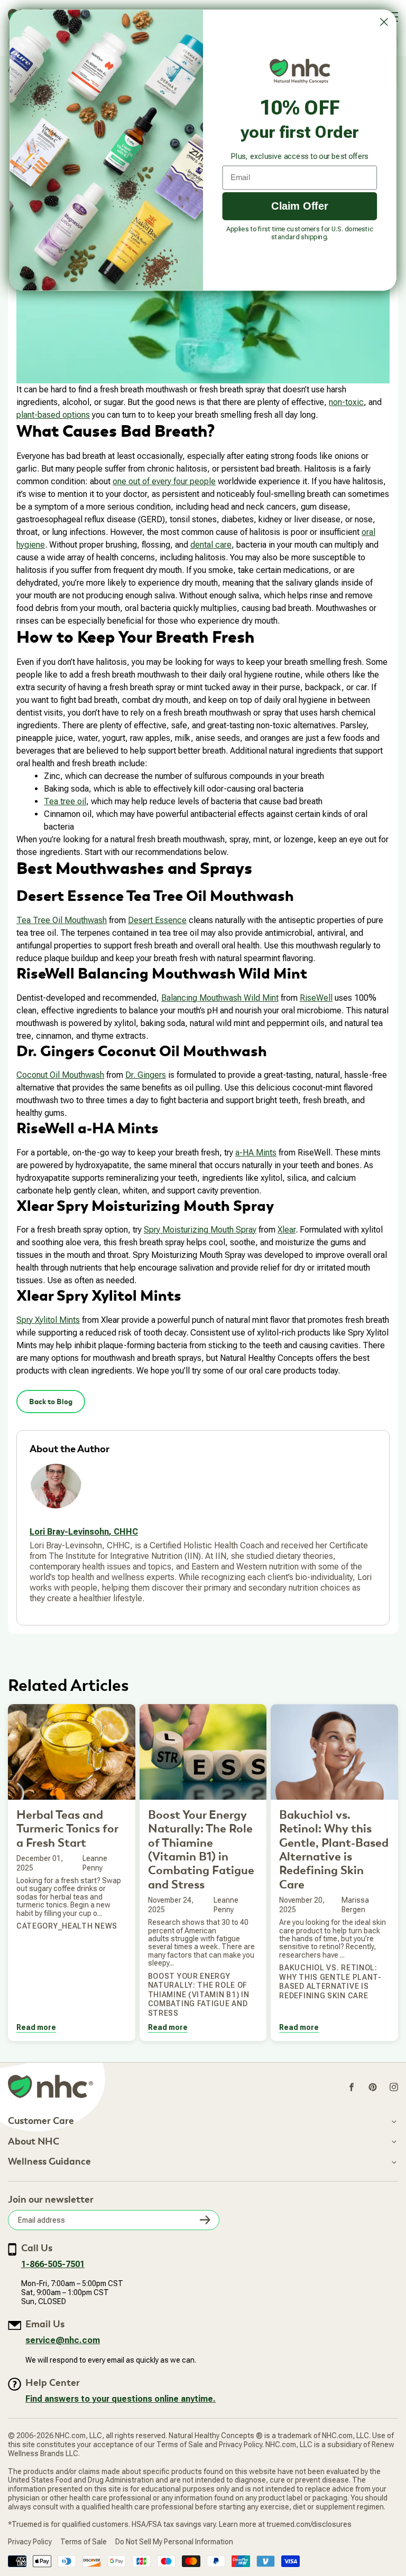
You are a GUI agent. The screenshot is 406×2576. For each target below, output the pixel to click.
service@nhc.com (63, 2340)
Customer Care (41, 2121)
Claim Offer (300, 206)
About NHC (34, 2142)
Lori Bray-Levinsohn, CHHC (84, 1532)
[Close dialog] (384, 22)
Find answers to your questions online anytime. (121, 2399)
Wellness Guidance (49, 2162)
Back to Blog (51, 1402)
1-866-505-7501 (53, 2264)
